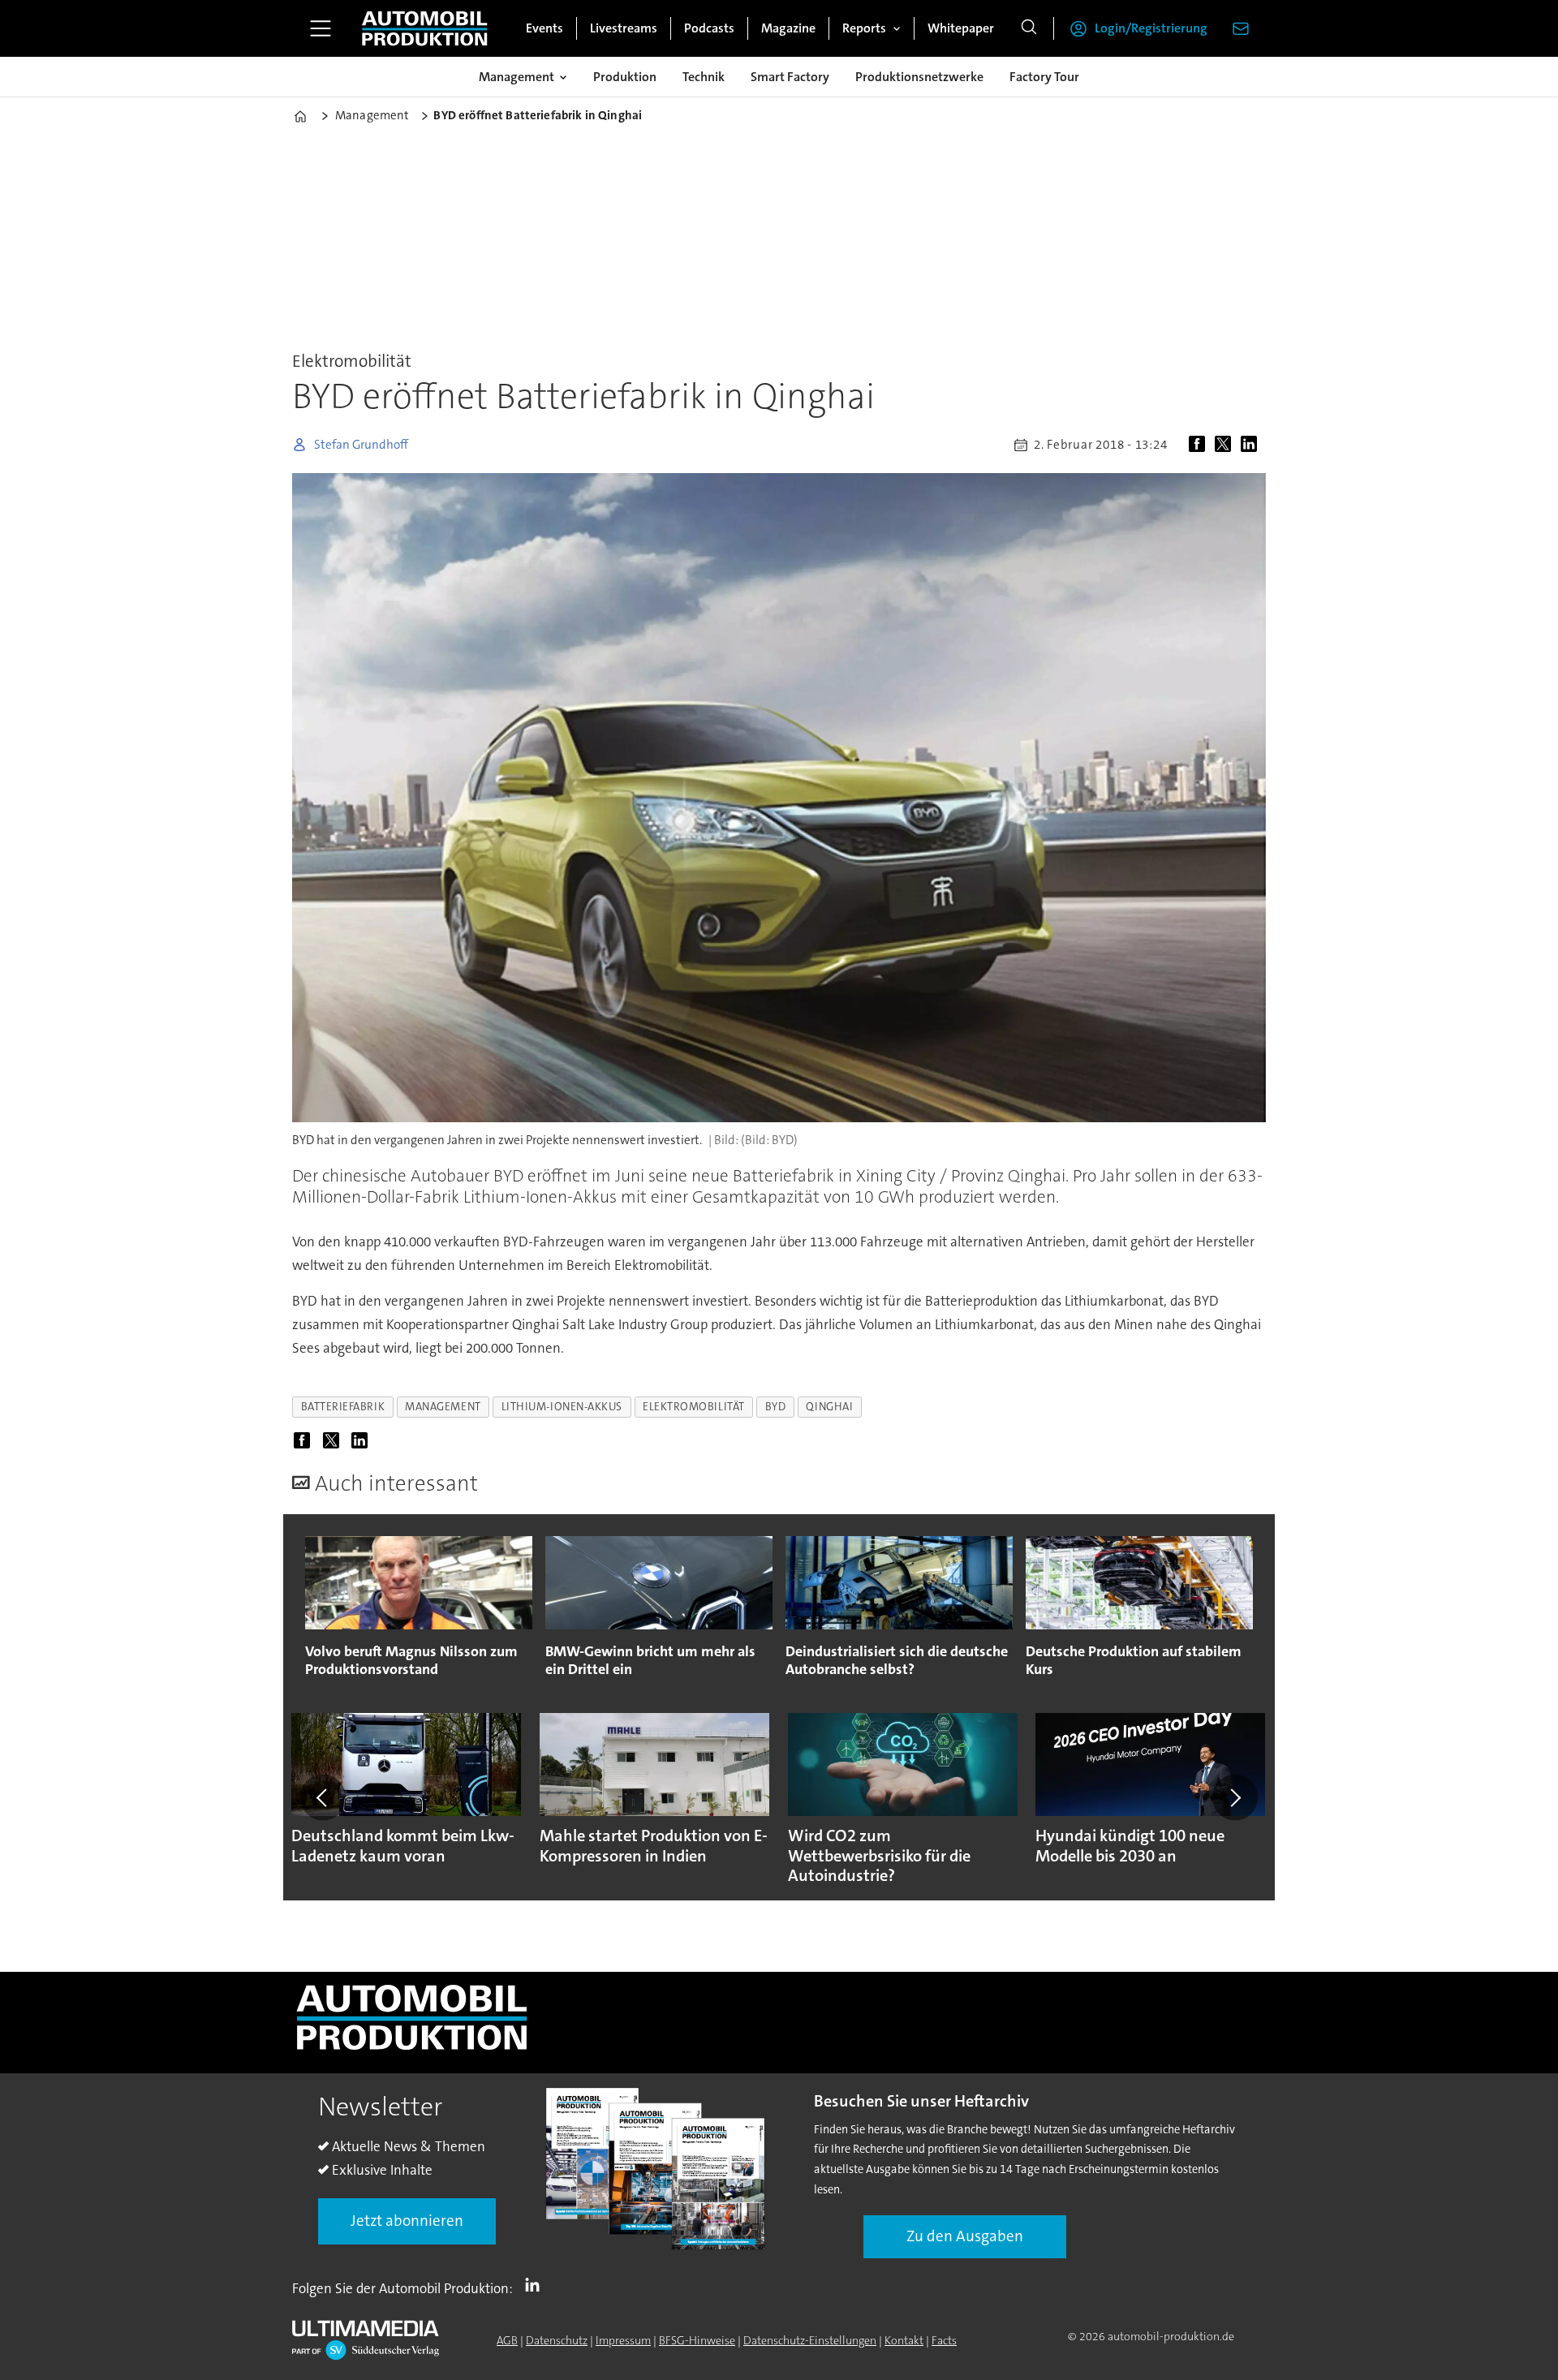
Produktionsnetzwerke (919, 77)
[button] (323, 1797)
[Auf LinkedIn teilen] (1252, 445)
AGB (507, 2340)
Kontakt (904, 2340)
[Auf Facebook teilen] (1200, 445)
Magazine (788, 28)
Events (544, 28)
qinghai (829, 1407)
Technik (704, 77)
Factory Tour (1044, 77)
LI (536, 2285)
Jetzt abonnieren (407, 2221)
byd (776, 1407)
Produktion (625, 77)
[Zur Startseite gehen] (424, 28)
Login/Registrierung (1151, 28)
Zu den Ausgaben (965, 2236)
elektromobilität (694, 1407)
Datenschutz (557, 2340)
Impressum (623, 2340)
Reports (864, 28)
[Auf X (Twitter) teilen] (1226, 445)
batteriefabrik (343, 1407)
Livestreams (624, 28)
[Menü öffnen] (321, 28)
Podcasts (709, 28)
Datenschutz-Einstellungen (810, 2340)
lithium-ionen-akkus (562, 1407)
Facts (944, 2340)
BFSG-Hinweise (697, 2340)
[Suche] (1029, 28)
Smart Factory (790, 77)
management (443, 1407)
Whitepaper (961, 28)
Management (516, 77)
